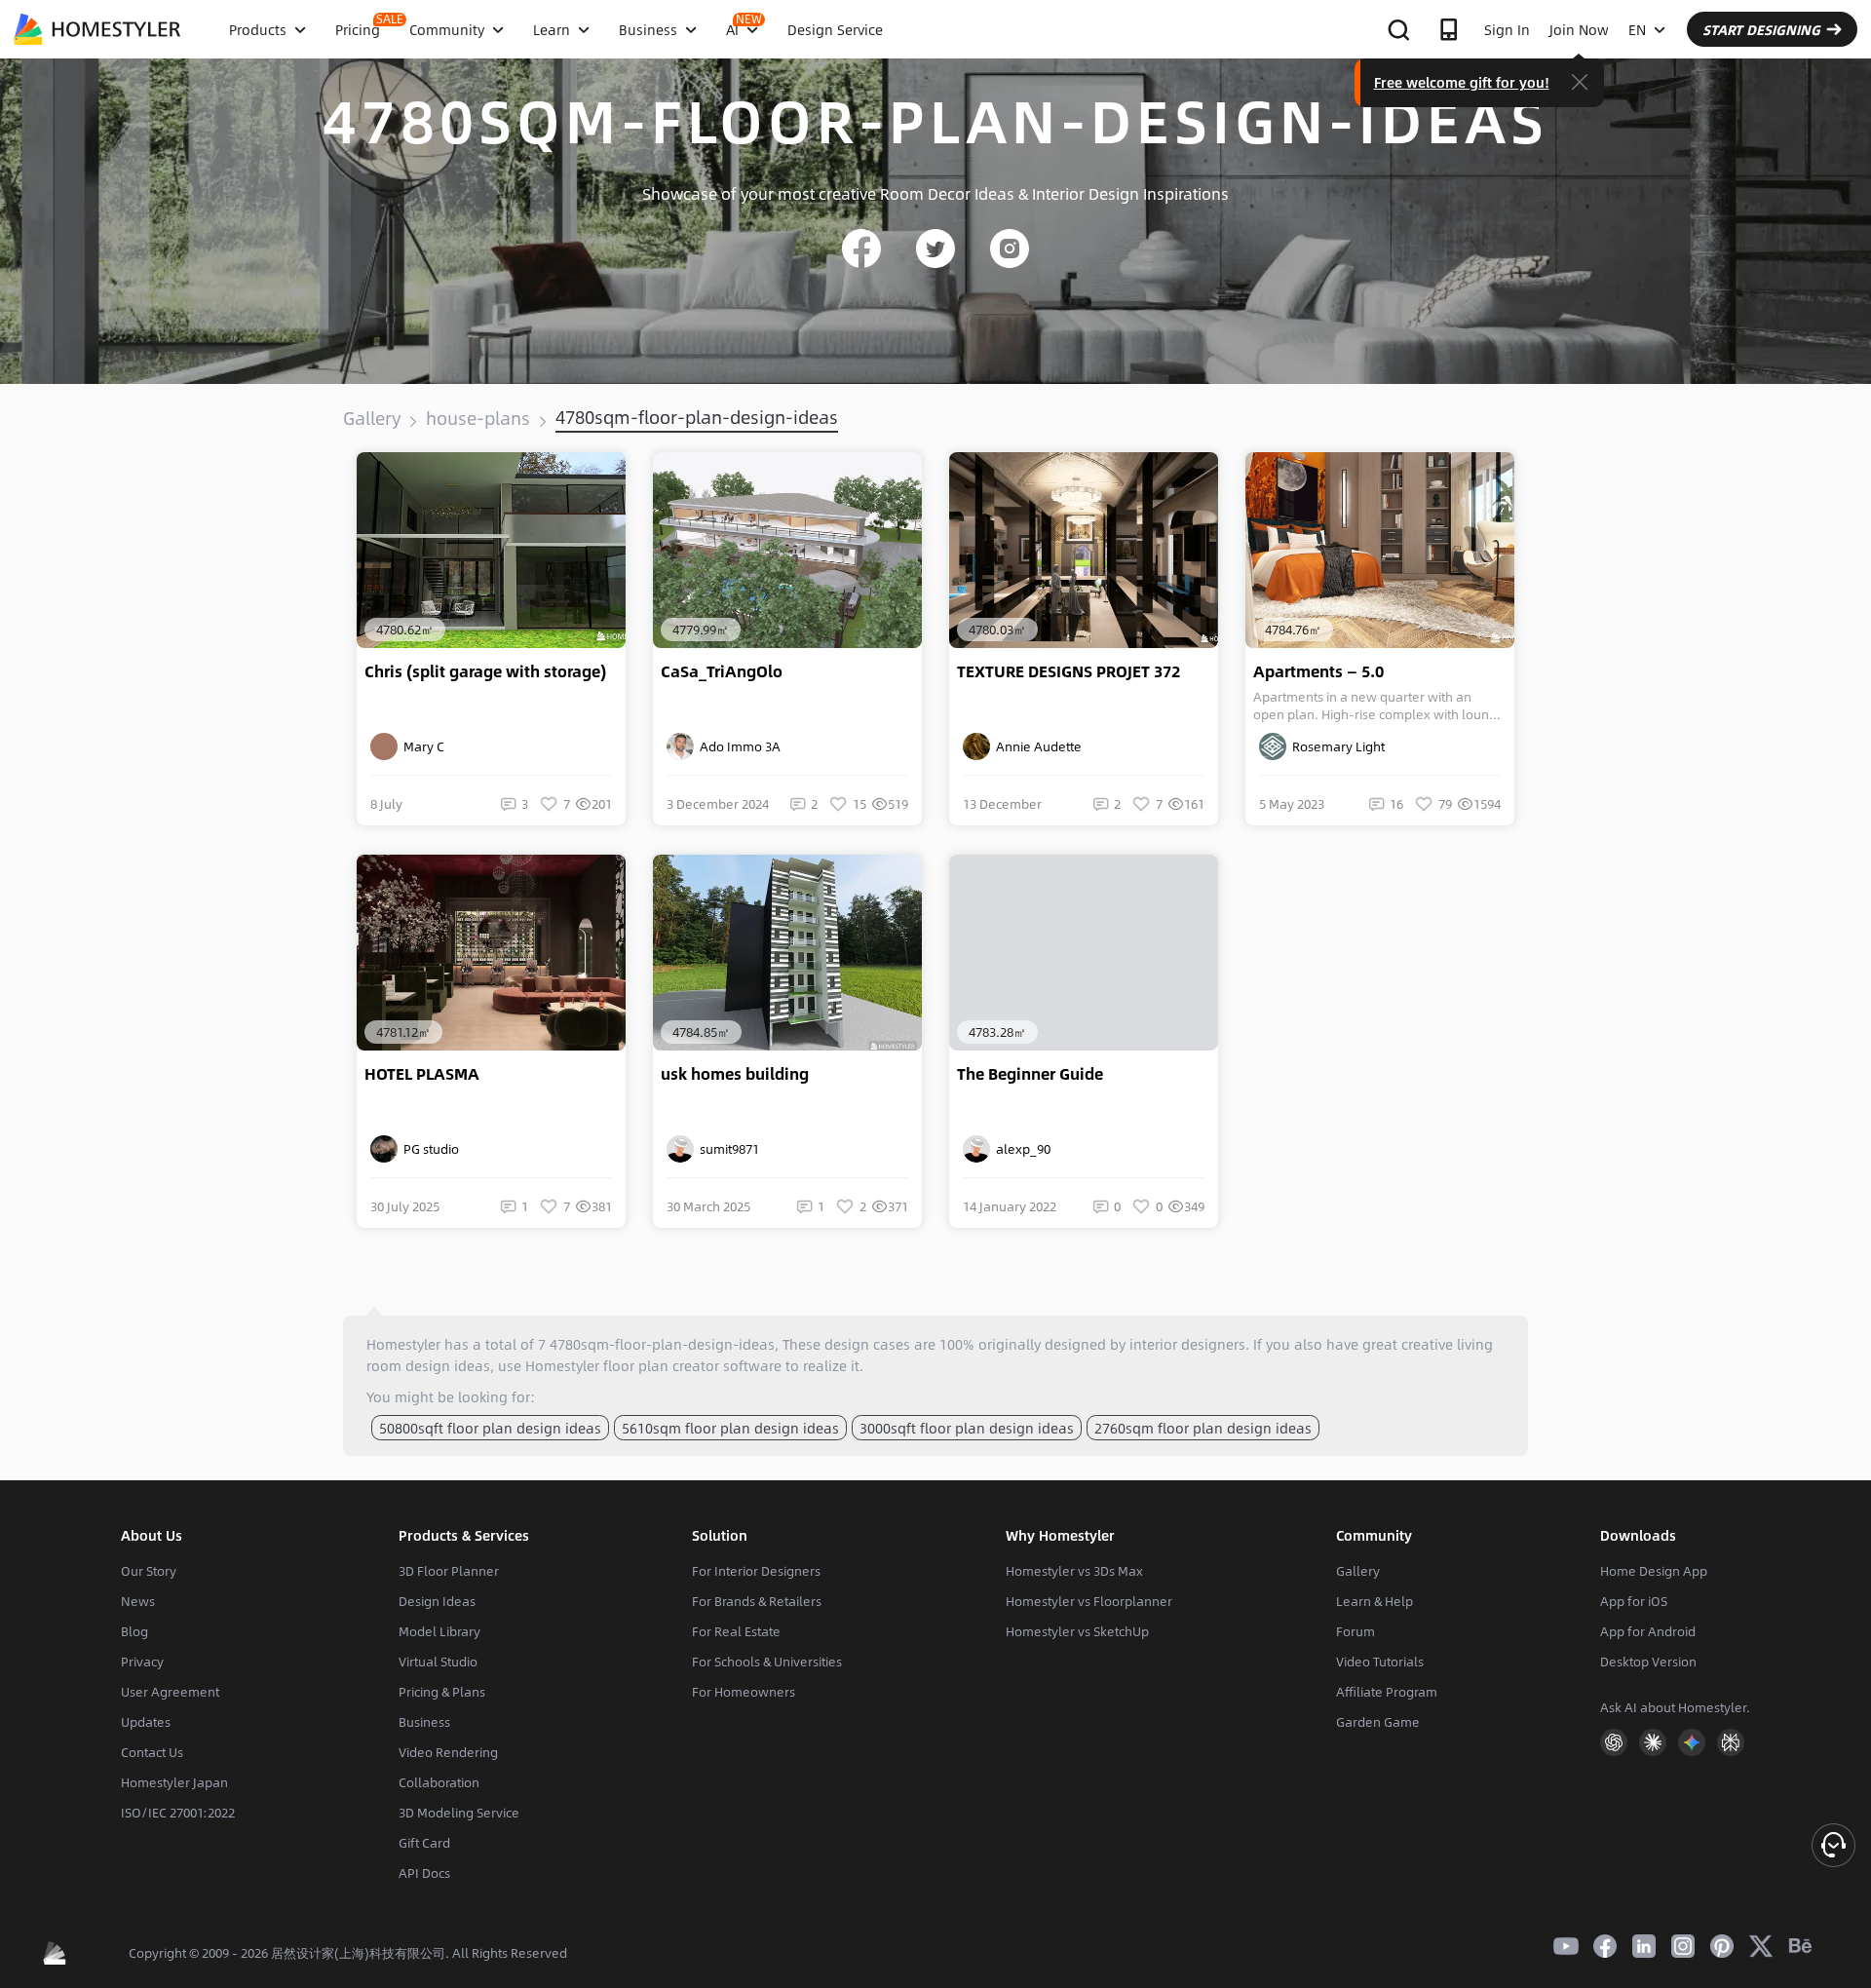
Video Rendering (448, 1752)
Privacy (142, 1662)
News (138, 1601)
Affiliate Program (1387, 1692)
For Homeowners (744, 1692)
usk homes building (735, 1074)
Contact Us (152, 1752)
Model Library (439, 1631)
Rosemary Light (1336, 746)
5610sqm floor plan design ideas (730, 1428)
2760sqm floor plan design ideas (1203, 1428)
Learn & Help (1375, 1601)
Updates (146, 1722)
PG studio (428, 1149)
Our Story (149, 1571)
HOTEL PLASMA (422, 1074)
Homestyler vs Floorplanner (1089, 1601)
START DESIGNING (1761, 29)
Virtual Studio (438, 1662)
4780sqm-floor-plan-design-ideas (697, 417)
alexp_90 (1020, 1149)
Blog (134, 1631)
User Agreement (170, 1692)
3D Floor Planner (449, 1571)
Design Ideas (437, 1601)
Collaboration (439, 1782)
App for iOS (1634, 1601)
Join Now (1579, 29)
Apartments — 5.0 (1318, 671)
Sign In (1507, 29)
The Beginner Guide (1030, 1074)
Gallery (372, 418)
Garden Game (1378, 1722)
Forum (1356, 1631)
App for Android (1648, 1631)
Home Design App (1654, 1571)
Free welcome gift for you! (1462, 82)
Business (424, 1722)
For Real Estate (736, 1631)
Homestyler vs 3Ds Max (1074, 1571)
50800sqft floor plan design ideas (490, 1428)
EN (1637, 29)
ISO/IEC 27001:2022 (178, 1813)
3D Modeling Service (459, 1813)
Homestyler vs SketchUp (1077, 1631)
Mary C (421, 746)
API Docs (424, 1873)
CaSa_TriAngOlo (722, 671)
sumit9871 (726, 1149)
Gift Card (424, 1843)
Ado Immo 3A (737, 746)
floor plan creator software (692, 1365)
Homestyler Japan (174, 1782)
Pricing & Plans (442, 1692)
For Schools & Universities (767, 1662)
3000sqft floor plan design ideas (967, 1428)
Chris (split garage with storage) (485, 671)
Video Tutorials (1380, 1662)
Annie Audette (1036, 746)
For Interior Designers (756, 1571)
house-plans (478, 418)
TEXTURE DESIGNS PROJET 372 (1069, 671)
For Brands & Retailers (757, 1601)
